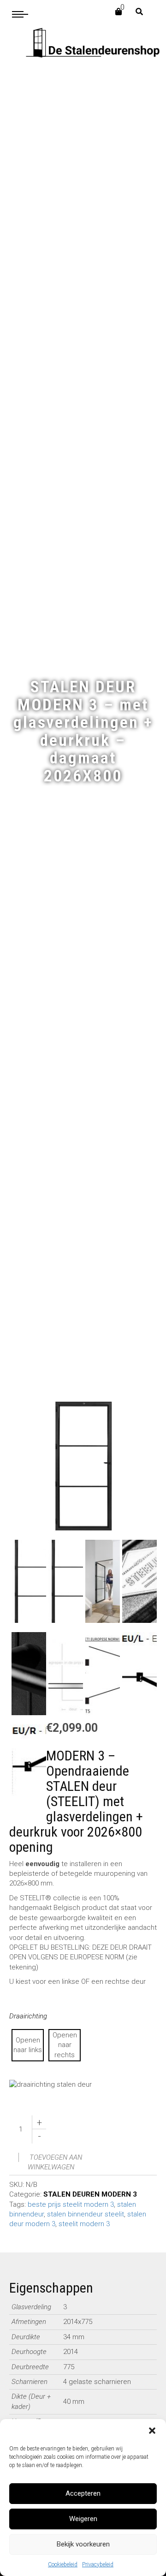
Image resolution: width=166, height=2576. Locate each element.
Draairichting (28, 2016)
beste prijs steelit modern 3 (71, 2204)
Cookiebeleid (63, 2564)
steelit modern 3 (84, 2224)
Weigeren (83, 2519)
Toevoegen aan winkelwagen (55, 2162)
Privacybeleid (98, 2564)
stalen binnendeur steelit (86, 2214)
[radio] (28, 2045)
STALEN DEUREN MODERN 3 (90, 2194)
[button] (152, 2431)
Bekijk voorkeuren (83, 2544)
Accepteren (83, 2493)
